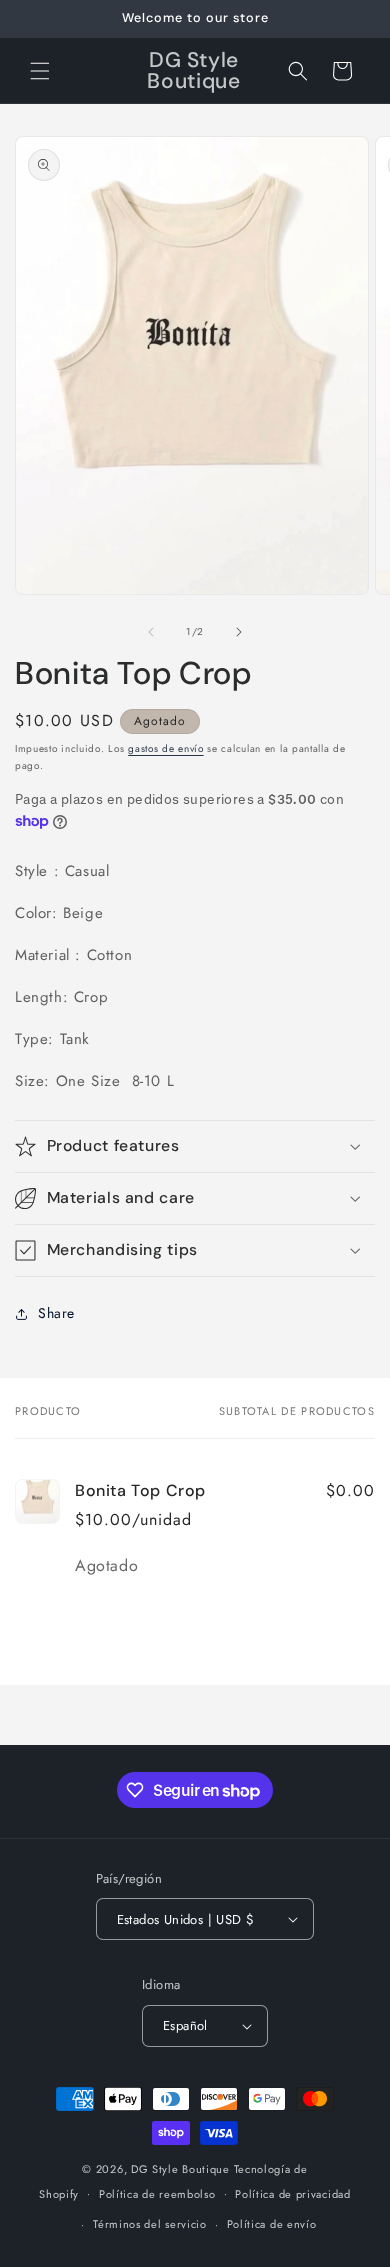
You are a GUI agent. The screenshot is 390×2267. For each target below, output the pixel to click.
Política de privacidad (292, 2194)
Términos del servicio (150, 2224)
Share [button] (56, 1313)
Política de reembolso (157, 2194)
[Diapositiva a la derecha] (239, 632)
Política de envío (272, 2224)
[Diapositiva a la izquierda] (151, 632)
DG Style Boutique (182, 2169)
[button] (40, 71)
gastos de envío (166, 748)
